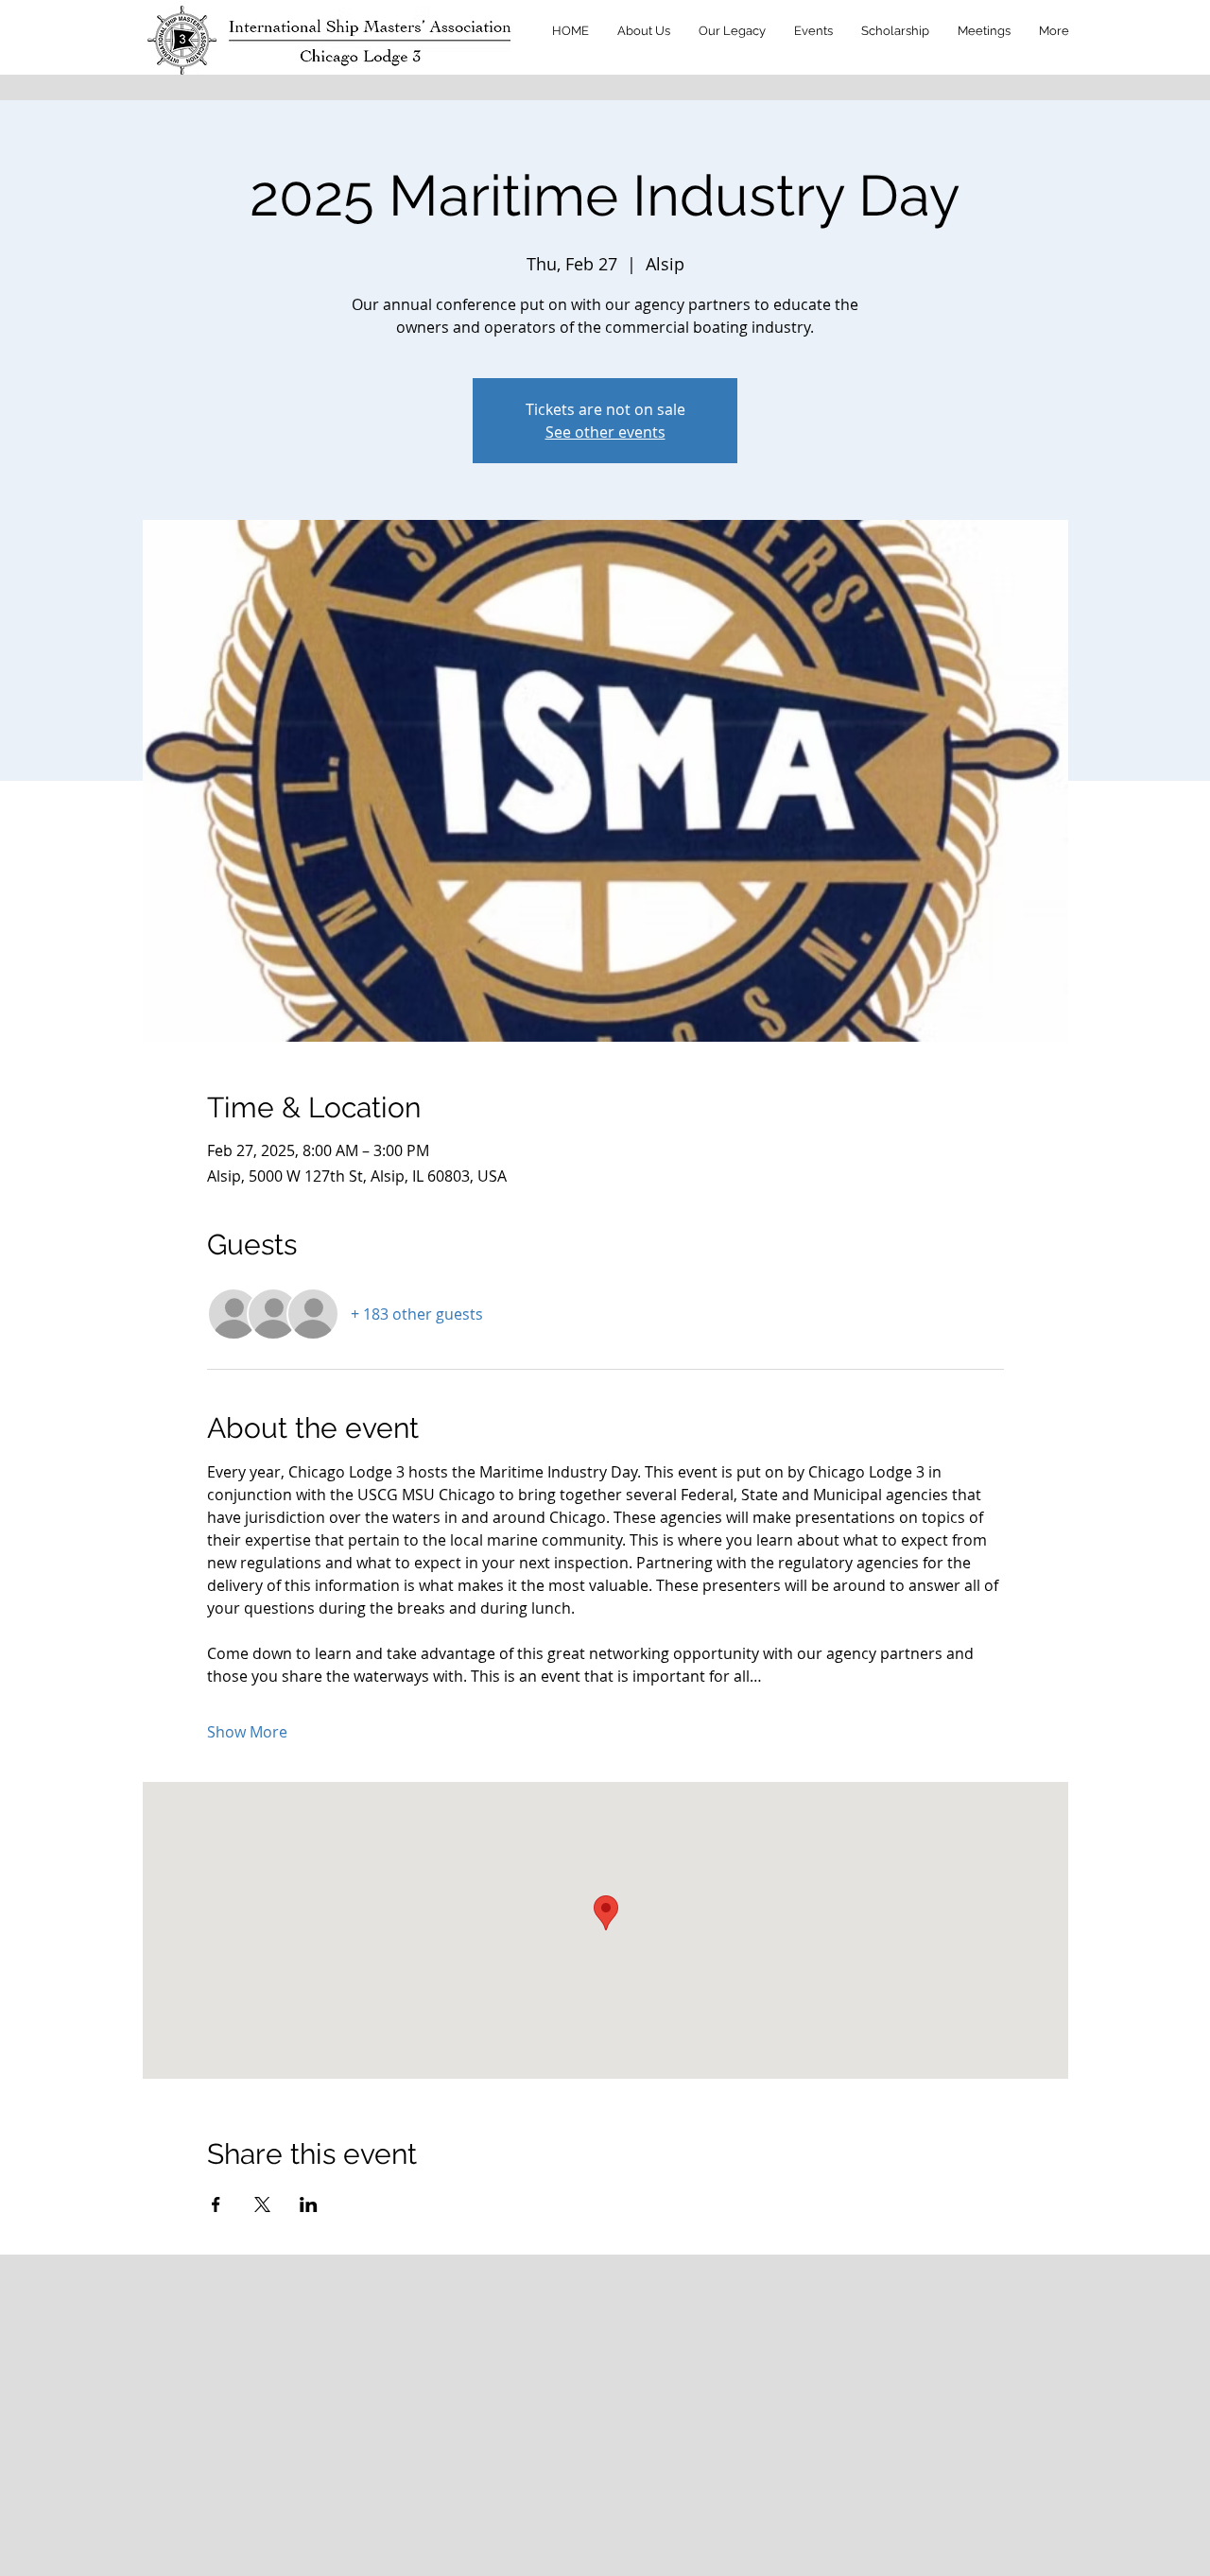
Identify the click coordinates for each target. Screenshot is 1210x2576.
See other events (605, 432)
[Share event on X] (262, 2204)
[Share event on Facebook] (216, 2204)
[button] (644, 31)
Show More (247, 1732)
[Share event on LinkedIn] (309, 2204)
